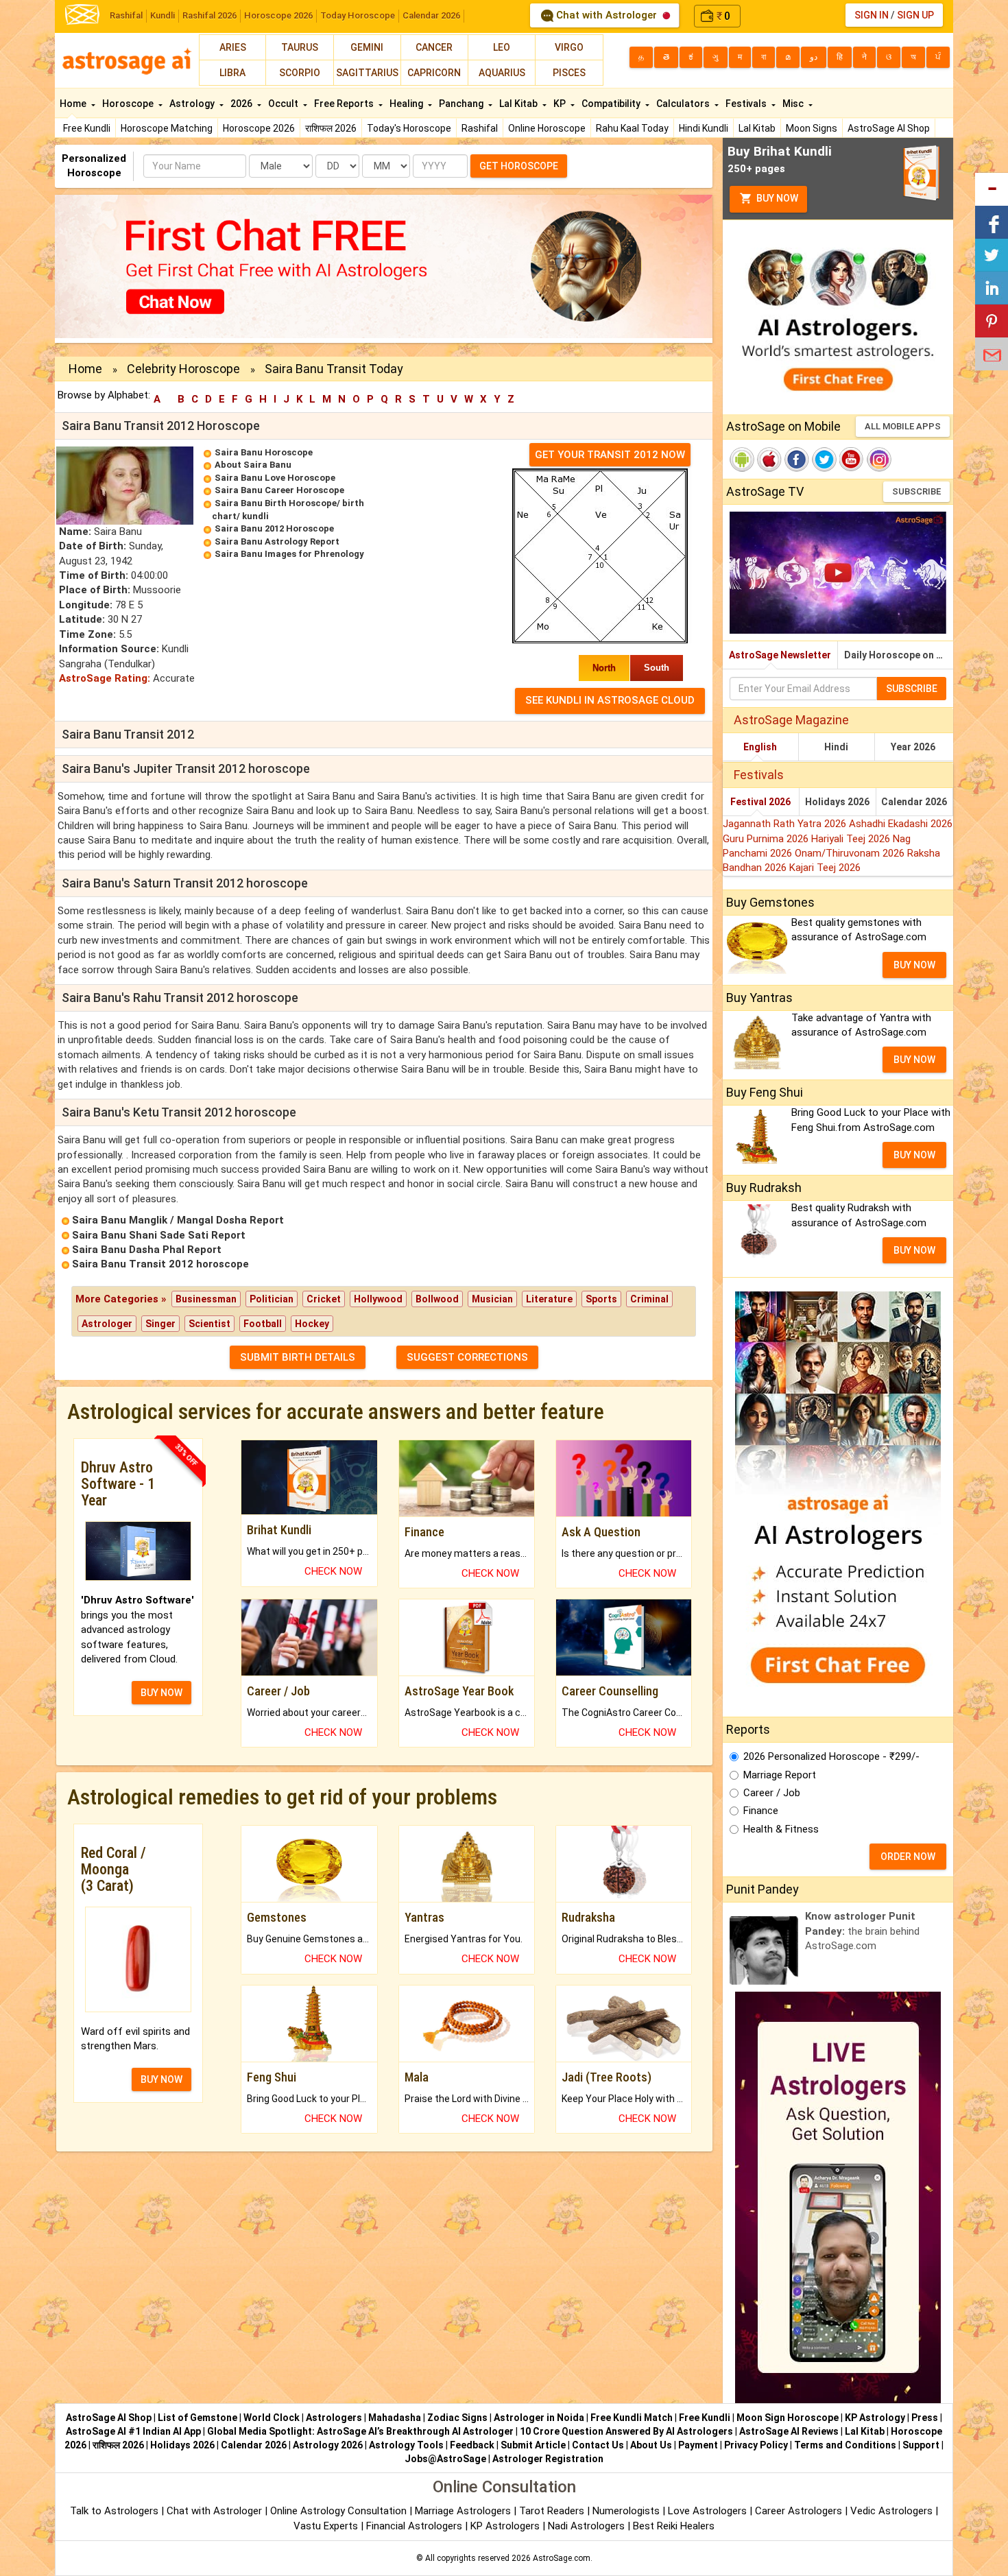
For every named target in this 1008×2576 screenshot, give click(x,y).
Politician (272, 1299)
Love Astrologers (707, 2511)
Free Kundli (87, 128)
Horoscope (129, 104)
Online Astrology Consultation (340, 2511)
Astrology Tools (406, 2445)
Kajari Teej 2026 (825, 868)
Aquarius (502, 73)
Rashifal (126, 15)
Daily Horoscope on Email (899, 655)
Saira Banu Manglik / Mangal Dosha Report (178, 1220)
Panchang (462, 104)
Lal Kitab (757, 128)
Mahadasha (395, 2418)
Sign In (872, 15)
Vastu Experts (326, 2526)
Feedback (472, 2445)
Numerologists (627, 2511)
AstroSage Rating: (105, 678)
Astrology (193, 104)
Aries (233, 47)
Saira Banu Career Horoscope (279, 490)
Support (921, 2445)
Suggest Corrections (467, 1357)
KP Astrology (875, 2418)
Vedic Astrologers (891, 2511)
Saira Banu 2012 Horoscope (274, 528)
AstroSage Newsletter (780, 655)
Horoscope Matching (167, 128)
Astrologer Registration (548, 2459)
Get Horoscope (519, 166)
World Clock (272, 2418)
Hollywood (378, 1299)
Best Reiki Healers (674, 2526)
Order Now (908, 1857)
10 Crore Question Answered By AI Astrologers (626, 2431)
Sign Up (915, 15)
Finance (761, 1811)
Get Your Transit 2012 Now (610, 455)
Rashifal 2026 (209, 15)
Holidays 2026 (837, 802)
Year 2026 (913, 747)
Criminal (649, 1299)
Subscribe (916, 491)
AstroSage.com (562, 2558)
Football (263, 1324)
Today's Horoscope (409, 128)
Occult (284, 104)
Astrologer (107, 1324)
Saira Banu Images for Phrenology (289, 554)
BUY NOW (161, 1693)
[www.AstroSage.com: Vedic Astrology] (82, 13)
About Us (651, 2445)
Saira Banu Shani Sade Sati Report (159, 1235)
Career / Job (772, 1793)
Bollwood (437, 1299)
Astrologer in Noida (539, 2418)
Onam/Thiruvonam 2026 (851, 853)
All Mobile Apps (903, 426)
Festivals (747, 104)
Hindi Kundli (704, 128)
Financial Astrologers (414, 2526)
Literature (549, 1299)
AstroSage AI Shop (889, 128)
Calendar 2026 (431, 15)
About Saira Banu (253, 465)
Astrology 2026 (328, 2445)
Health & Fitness (781, 1829)
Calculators (684, 104)
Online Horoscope (547, 128)
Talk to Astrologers (114, 2511)
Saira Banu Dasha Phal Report (147, 1250)
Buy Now (776, 198)
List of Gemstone (197, 2418)
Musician (492, 1299)
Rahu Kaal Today (632, 128)
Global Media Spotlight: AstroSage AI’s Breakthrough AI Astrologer (360, 2431)
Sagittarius (367, 73)
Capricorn (434, 73)
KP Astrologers (506, 2526)
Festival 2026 (760, 802)
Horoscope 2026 (278, 15)
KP (561, 104)
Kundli (163, 15)
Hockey (312, 1324)
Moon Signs (812, 128)
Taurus (300, 47)
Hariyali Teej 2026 (852, 839)
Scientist (209, 1324)
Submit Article (533, 2445)
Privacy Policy (756, 2445)
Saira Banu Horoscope (264, 452)
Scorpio (300, 73)
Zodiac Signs (457, 2418)
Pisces (569, 73)
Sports (601, 1299)
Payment (698, 2445)
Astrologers (334, 2418)
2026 (242, 104)
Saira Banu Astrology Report (277, 541)
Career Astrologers (799, 2511)
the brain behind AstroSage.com (862, 1931)
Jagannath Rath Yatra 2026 (786, 824)
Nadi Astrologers (586, 2526)
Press (925, 2418)
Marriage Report (780, 1775)
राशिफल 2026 (331, 128)
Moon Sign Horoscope (788, 2418)
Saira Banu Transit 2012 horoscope (160, 1264)
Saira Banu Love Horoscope (275, 478)
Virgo (569, 47)
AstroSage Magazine (791, 720)
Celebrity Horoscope (183, 369)
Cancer (434, 47)
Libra (232, 73)
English (760, 747)
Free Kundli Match (632, 2418)
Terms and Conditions (845, 2445)
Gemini (367, 47)
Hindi (836, 747)
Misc (794, 104)
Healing (407, 104)
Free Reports (345, 104)
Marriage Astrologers (464, 2511)
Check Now (333, 1571)
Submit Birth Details (298, 1357)
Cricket (324, 1299)
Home (74, 104)
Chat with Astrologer (607, 15)
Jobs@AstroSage (445, 2459)
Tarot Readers (553, 2511)
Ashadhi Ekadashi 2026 (901, 824)
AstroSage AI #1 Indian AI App (133, 2431)
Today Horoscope (358, 15)
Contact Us (598, 2445)
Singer (160, 1324)
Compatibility (612, 104)
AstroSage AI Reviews (789, 2431)
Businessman (206, 1299)
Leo (502, 47)
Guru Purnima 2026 (767, 839)
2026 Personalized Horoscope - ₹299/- (831, 1756)
